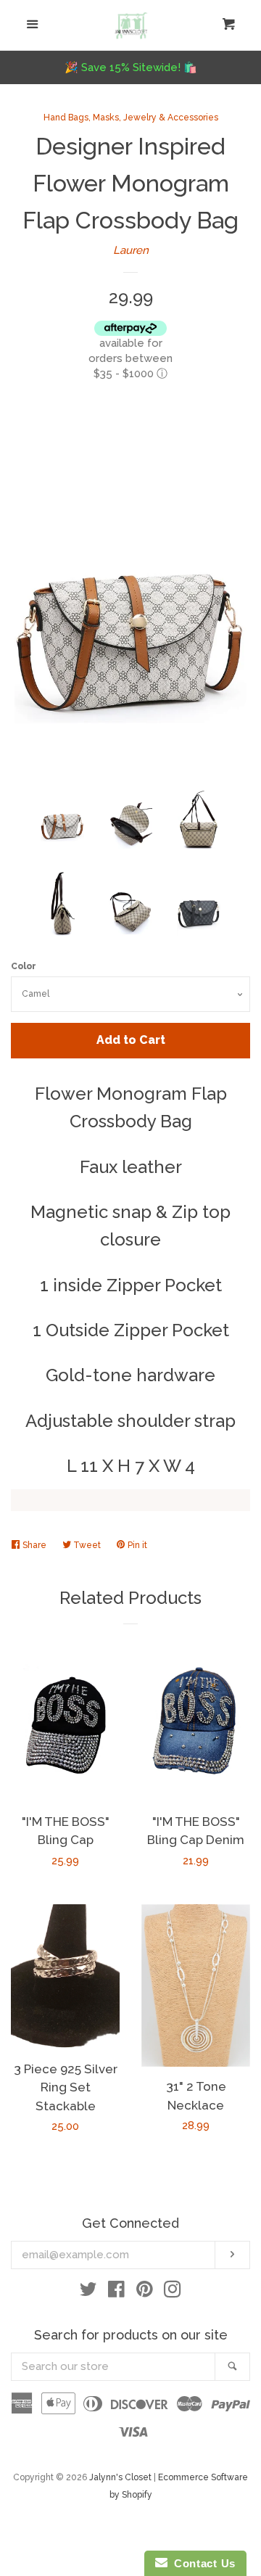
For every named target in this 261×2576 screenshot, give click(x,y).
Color (24, 966)
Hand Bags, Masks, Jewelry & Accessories (131, 118)
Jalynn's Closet (120, 2477)
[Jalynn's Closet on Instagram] (173, 2292)
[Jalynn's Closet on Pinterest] (145, 2292)
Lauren (131, 250)
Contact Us (202, 2563)
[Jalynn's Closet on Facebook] (116, 2292)
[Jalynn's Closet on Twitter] (88, 2292)
